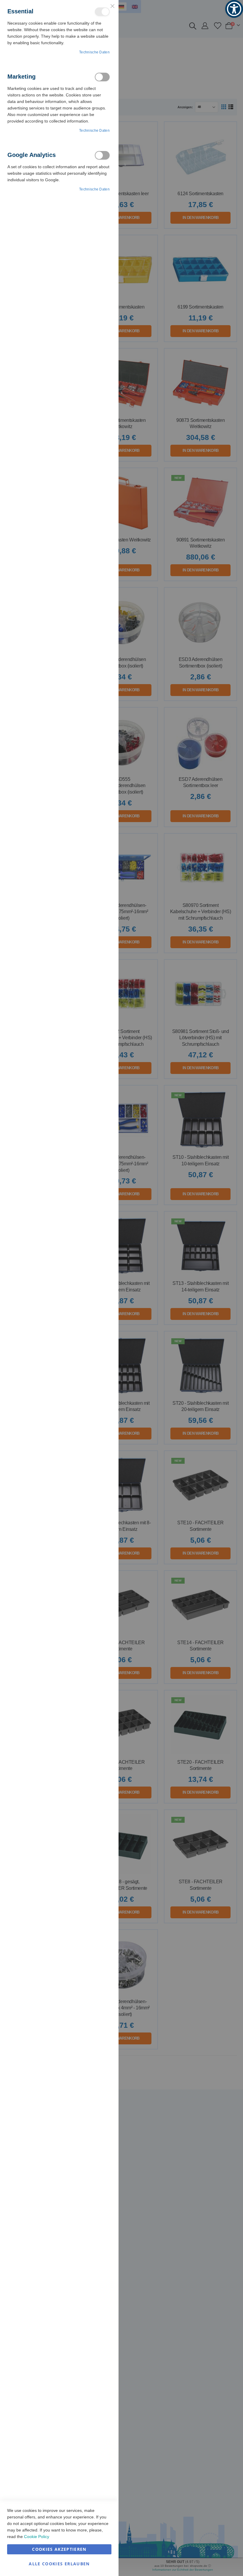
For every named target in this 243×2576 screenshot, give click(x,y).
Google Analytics (102, 155)
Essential (102, 12)
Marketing (102, 77)
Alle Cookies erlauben (59, 2564)
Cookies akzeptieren (59, 2549)
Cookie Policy (37, 2537)
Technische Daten (94, 52)
